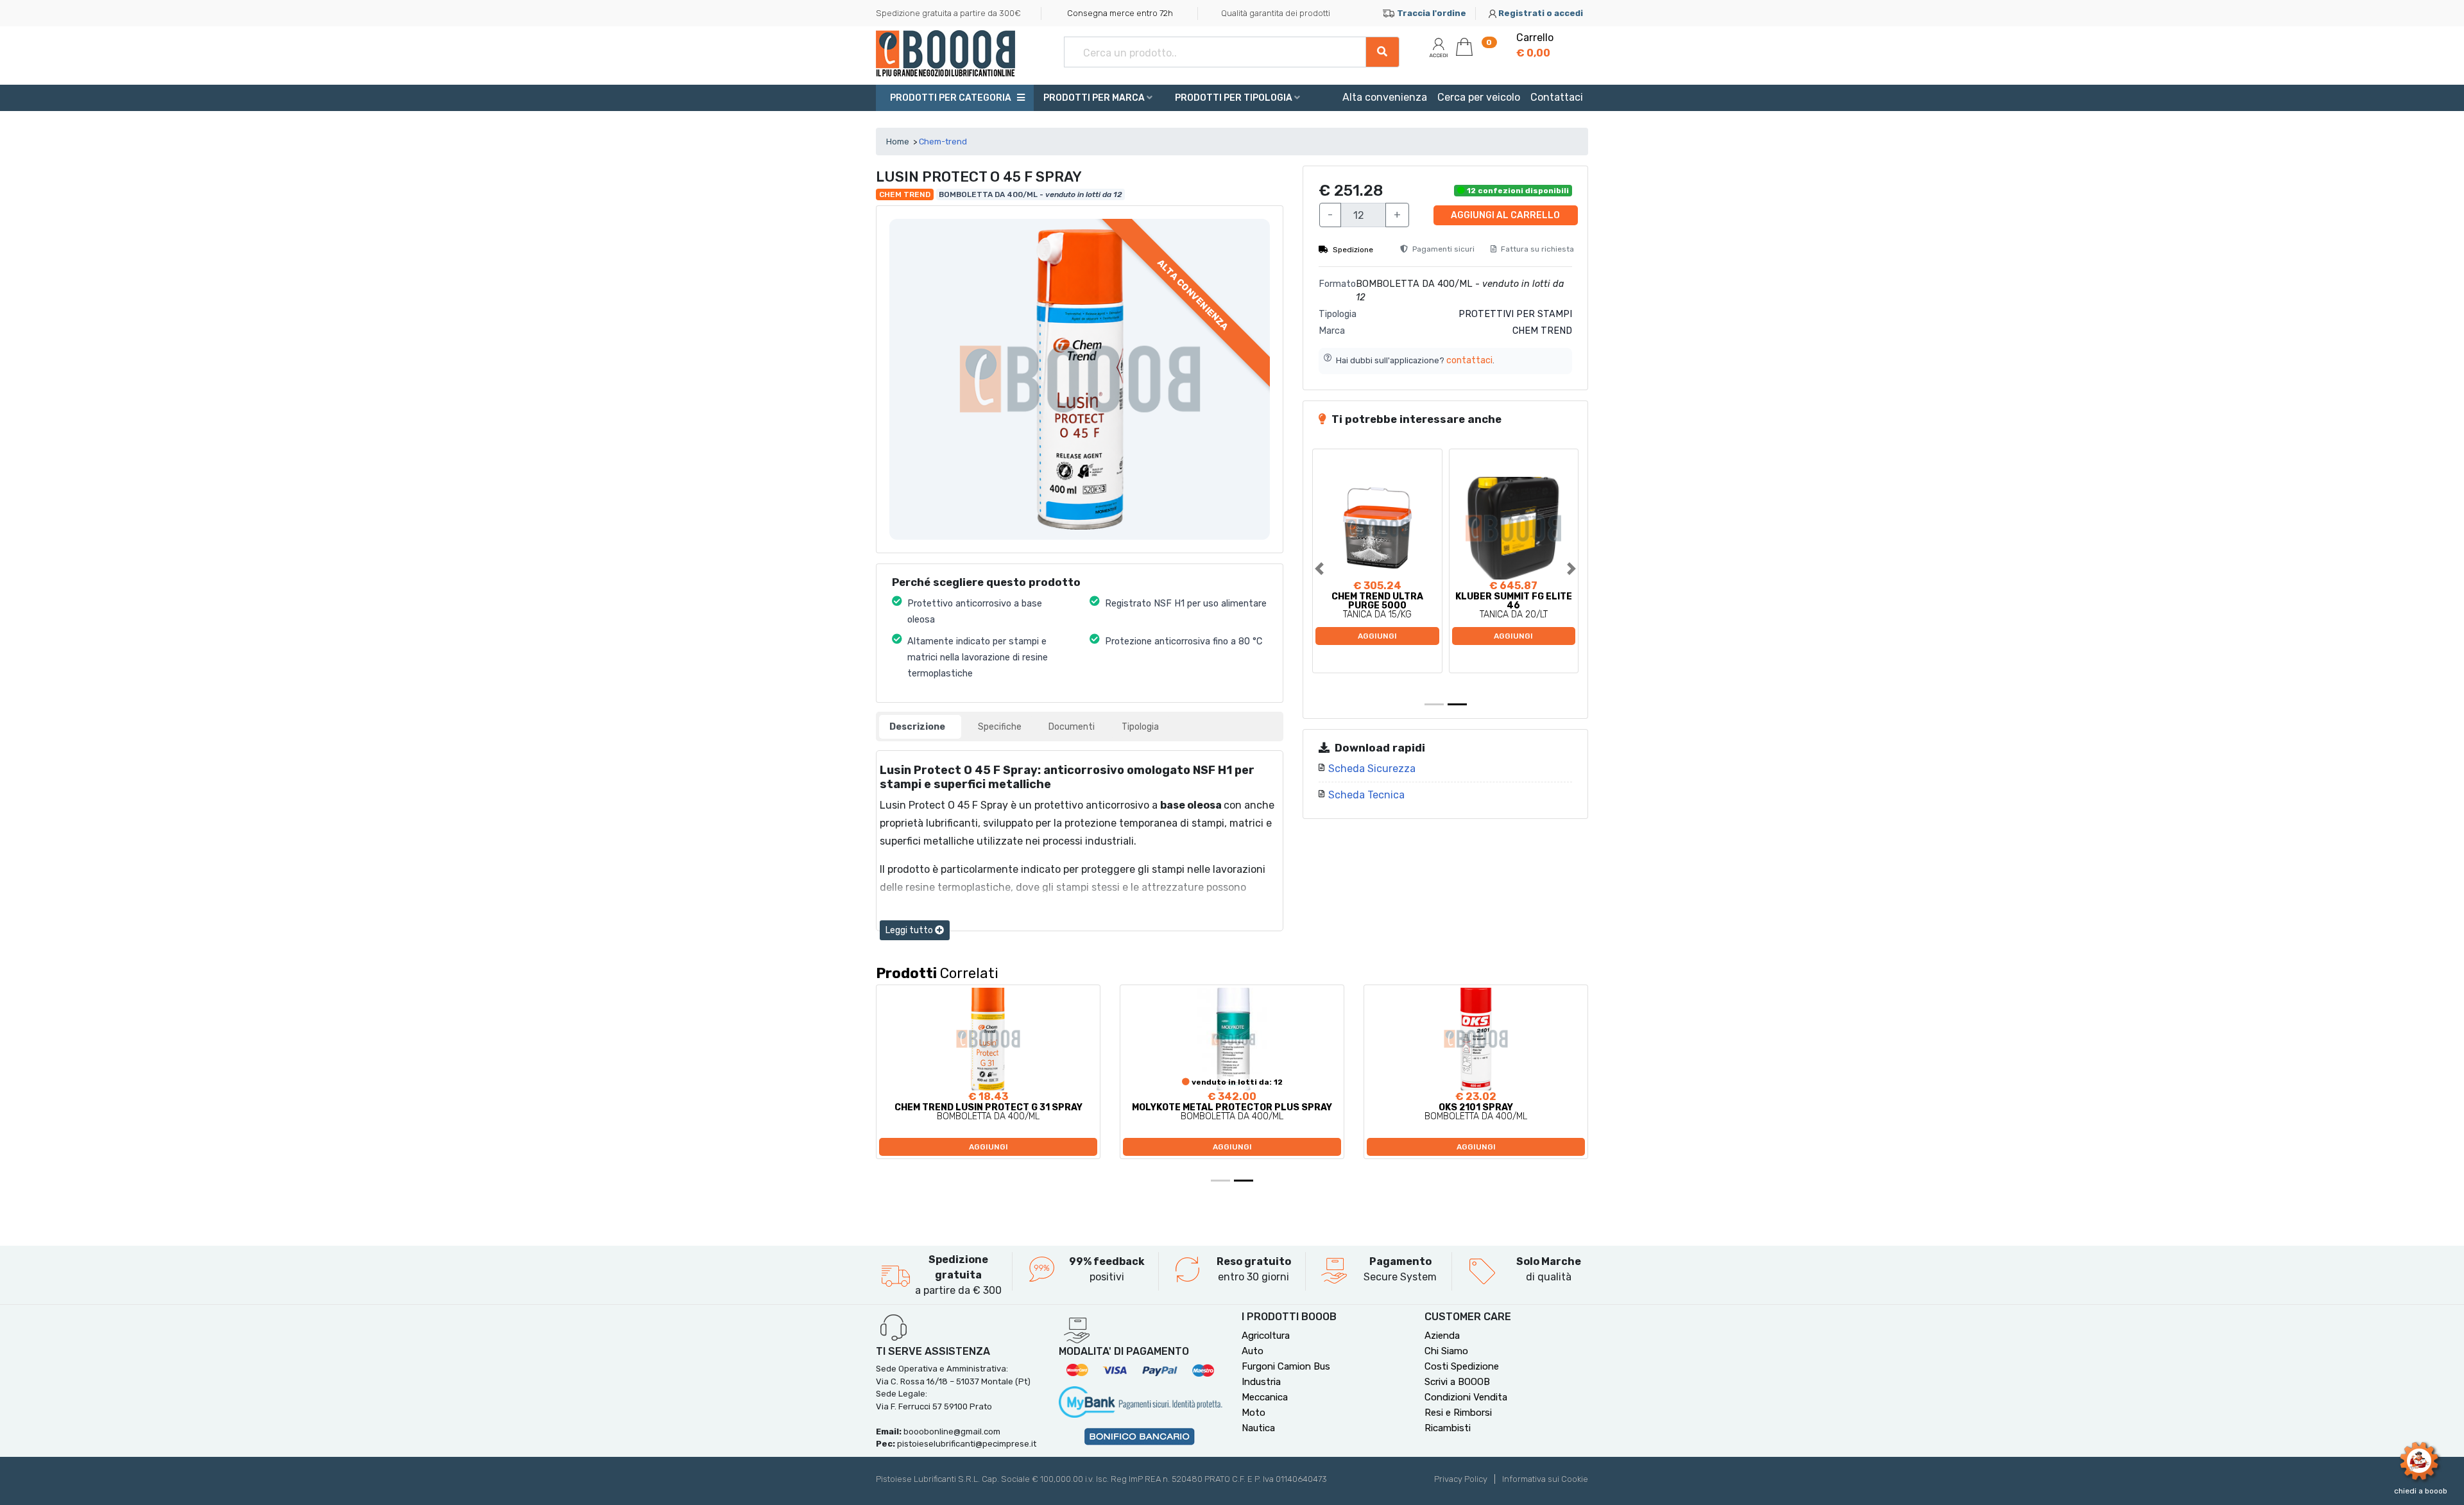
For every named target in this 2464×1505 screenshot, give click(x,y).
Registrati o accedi (1541, 13)
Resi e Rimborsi (1458, 1413)
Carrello (1535, 45)
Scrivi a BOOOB (1457, 1382)
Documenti (1072, 727)
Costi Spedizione (1462, 1366)
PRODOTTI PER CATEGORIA (950, 98)
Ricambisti (1448, 1428)
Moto (1253, 1413)
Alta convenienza (1385, 97)
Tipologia (1140, 727)
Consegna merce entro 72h (1120, 13)
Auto (1253, 1351)
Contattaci (1557, 97)
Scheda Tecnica (1366, 795)
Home (898, 142)
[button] (1332, 569)
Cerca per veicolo (1479, 97)
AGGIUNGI (1377, 636)
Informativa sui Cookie (1545, 1479)
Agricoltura (1266, 1336)
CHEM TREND (1542, 331)
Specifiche (1000, 727)
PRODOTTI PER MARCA (1095, 98)
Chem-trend (943, 142)
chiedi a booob (2421, 1491)
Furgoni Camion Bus (1286, 1366)
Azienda (1442, 1336)
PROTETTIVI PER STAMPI (1515, 314)
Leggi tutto (910, 930)
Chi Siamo (1446, 1351)
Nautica (1258, 1428)
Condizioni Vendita (1466, 1397)
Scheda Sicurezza (1372, 769)
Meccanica (1265, 1397)
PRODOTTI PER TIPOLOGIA (1235, 98)
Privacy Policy (1461, 1479)
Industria (1261, 1382)
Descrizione (917, 727)
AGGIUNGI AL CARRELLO (1505, 215)
